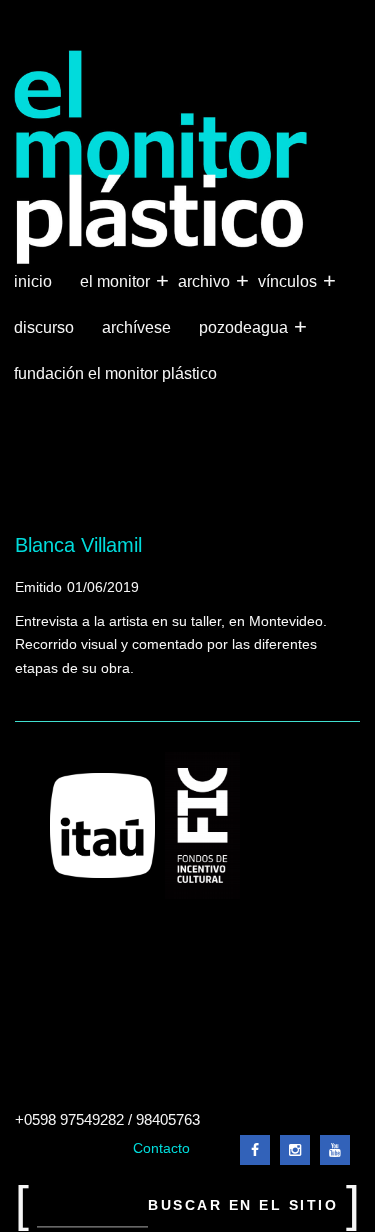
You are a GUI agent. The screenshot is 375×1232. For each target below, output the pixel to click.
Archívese (136, 327)
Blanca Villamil (78, 545)
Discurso (44, 327)
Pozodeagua (245, 326)
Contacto (161, 1148)
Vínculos (289, 280)
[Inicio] (161, 157)
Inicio (33, 281)
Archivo (206, 280)
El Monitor (117, 280)
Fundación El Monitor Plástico (115, 373)
